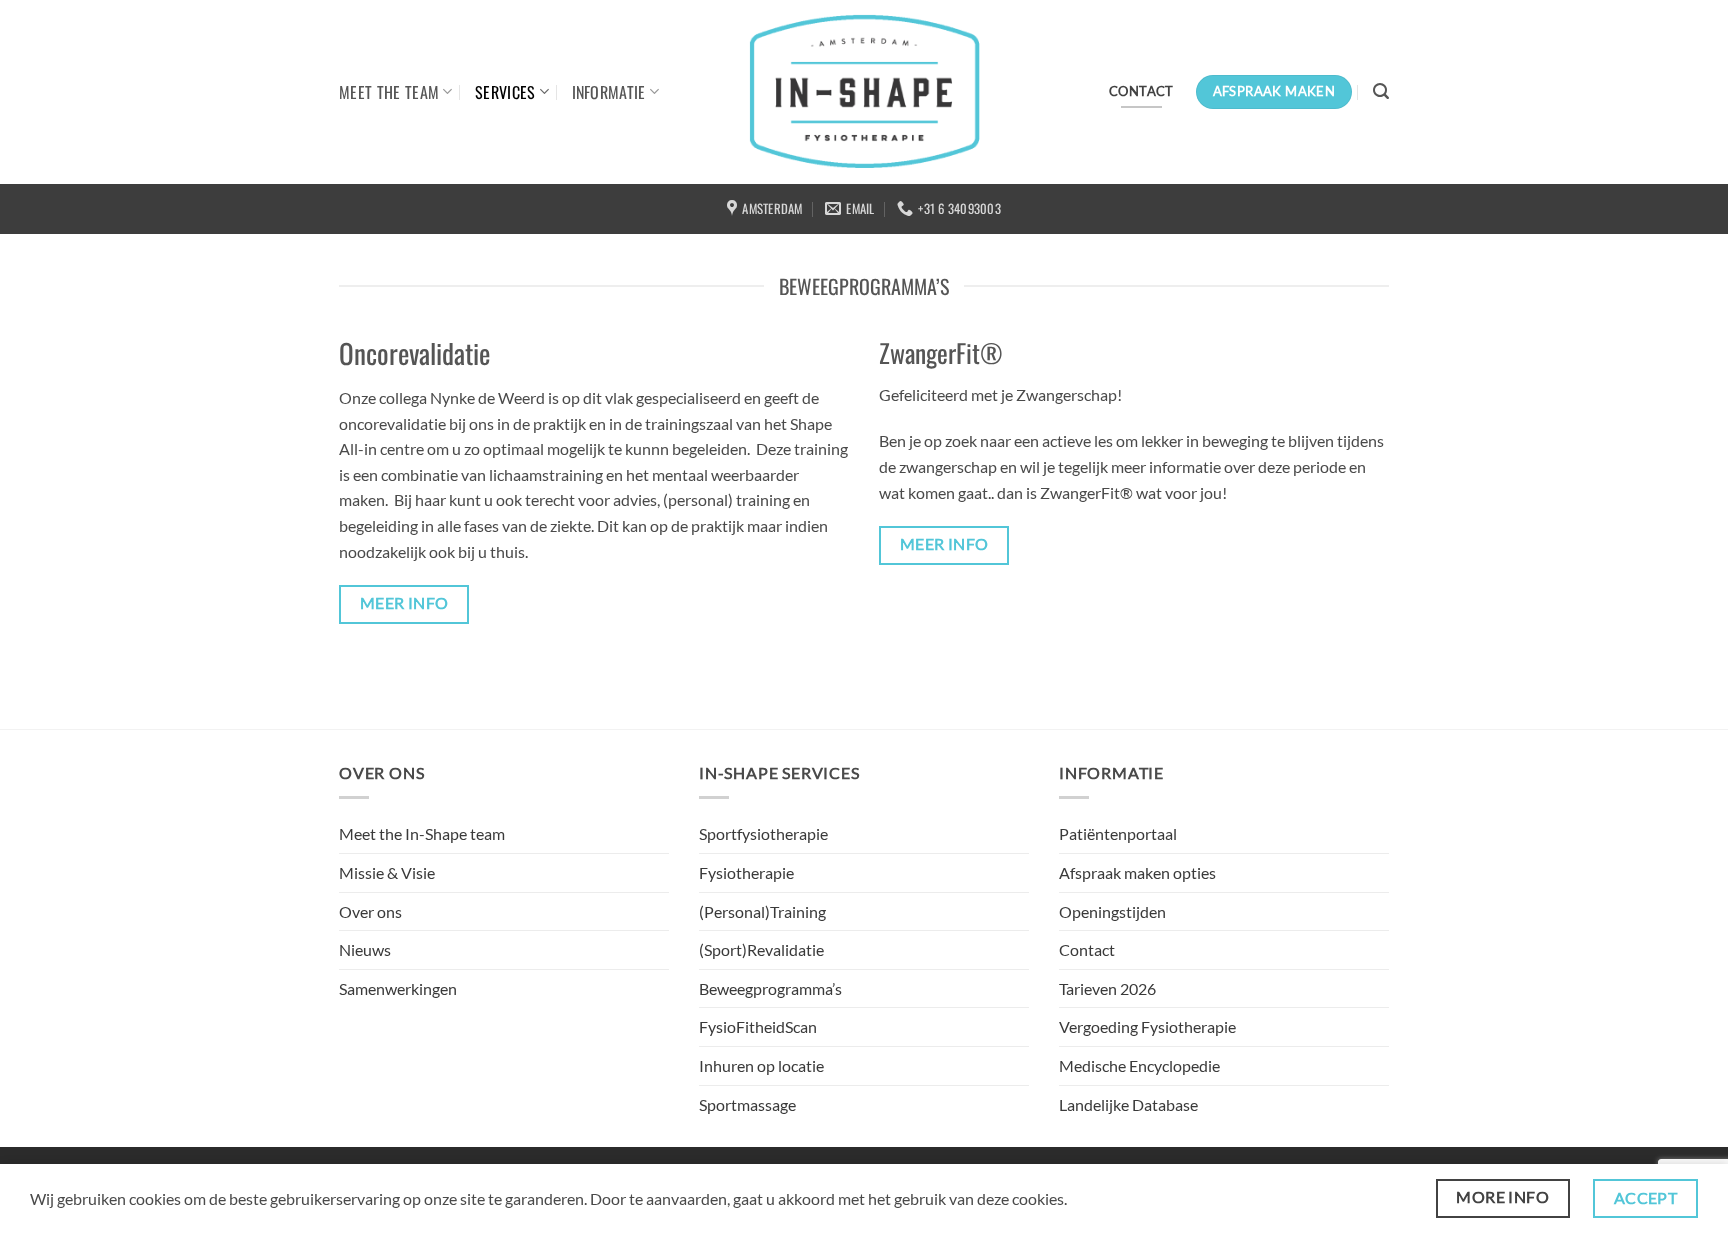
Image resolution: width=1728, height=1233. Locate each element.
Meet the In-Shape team (422, 833)
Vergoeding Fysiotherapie (1147, 1026)
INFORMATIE (609, 92)
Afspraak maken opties (1137, 872)
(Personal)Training (762, 911)
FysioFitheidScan (758, 1026)
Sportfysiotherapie (763, 833)
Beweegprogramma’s (770, 988)
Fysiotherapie (746, 872)
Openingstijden (1112, 911)
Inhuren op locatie (761, 1065)
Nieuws (365, 949)
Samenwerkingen (398, 988)
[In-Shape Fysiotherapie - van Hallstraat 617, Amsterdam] (864, 92)
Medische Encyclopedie (1139, 1065)
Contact (1087, 949)
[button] (1381, 91)
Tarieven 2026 (1107, 988)
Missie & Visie (387, 872)
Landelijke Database (1128, 1104)
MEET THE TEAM (389, 92)
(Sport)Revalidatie (761, 949)
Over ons (370, 911)
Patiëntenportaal (1118, 833)
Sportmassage (747, 1104)
